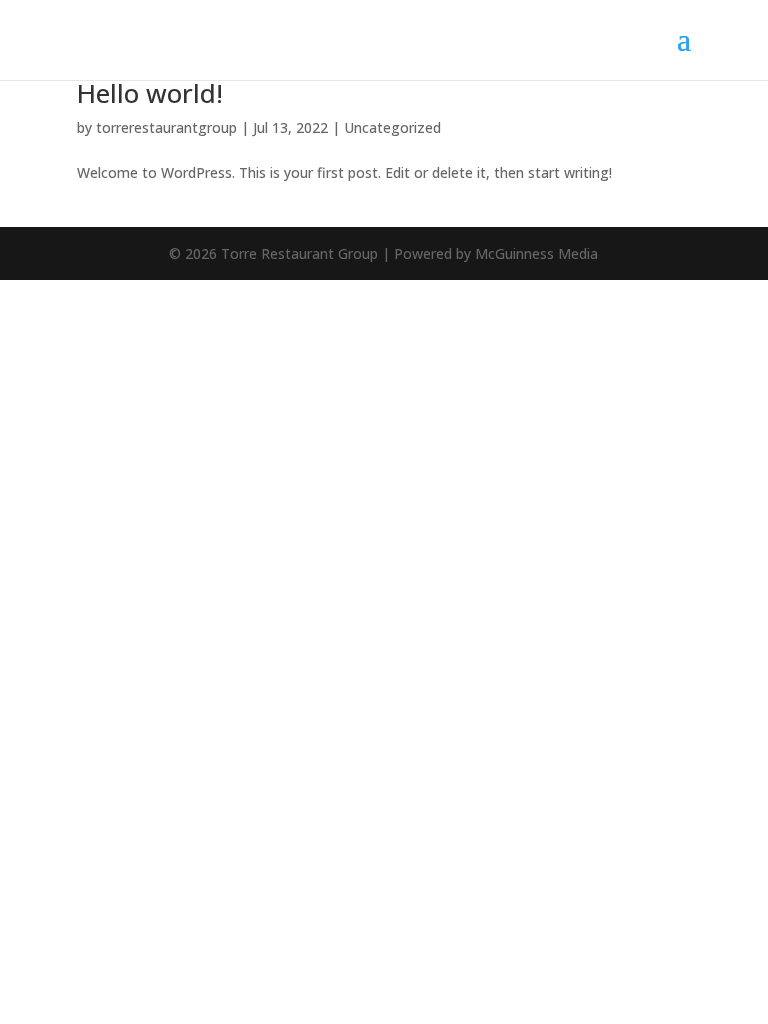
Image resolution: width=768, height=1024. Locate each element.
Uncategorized (392, 127)
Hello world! (150, 93)
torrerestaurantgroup (166, 127)
